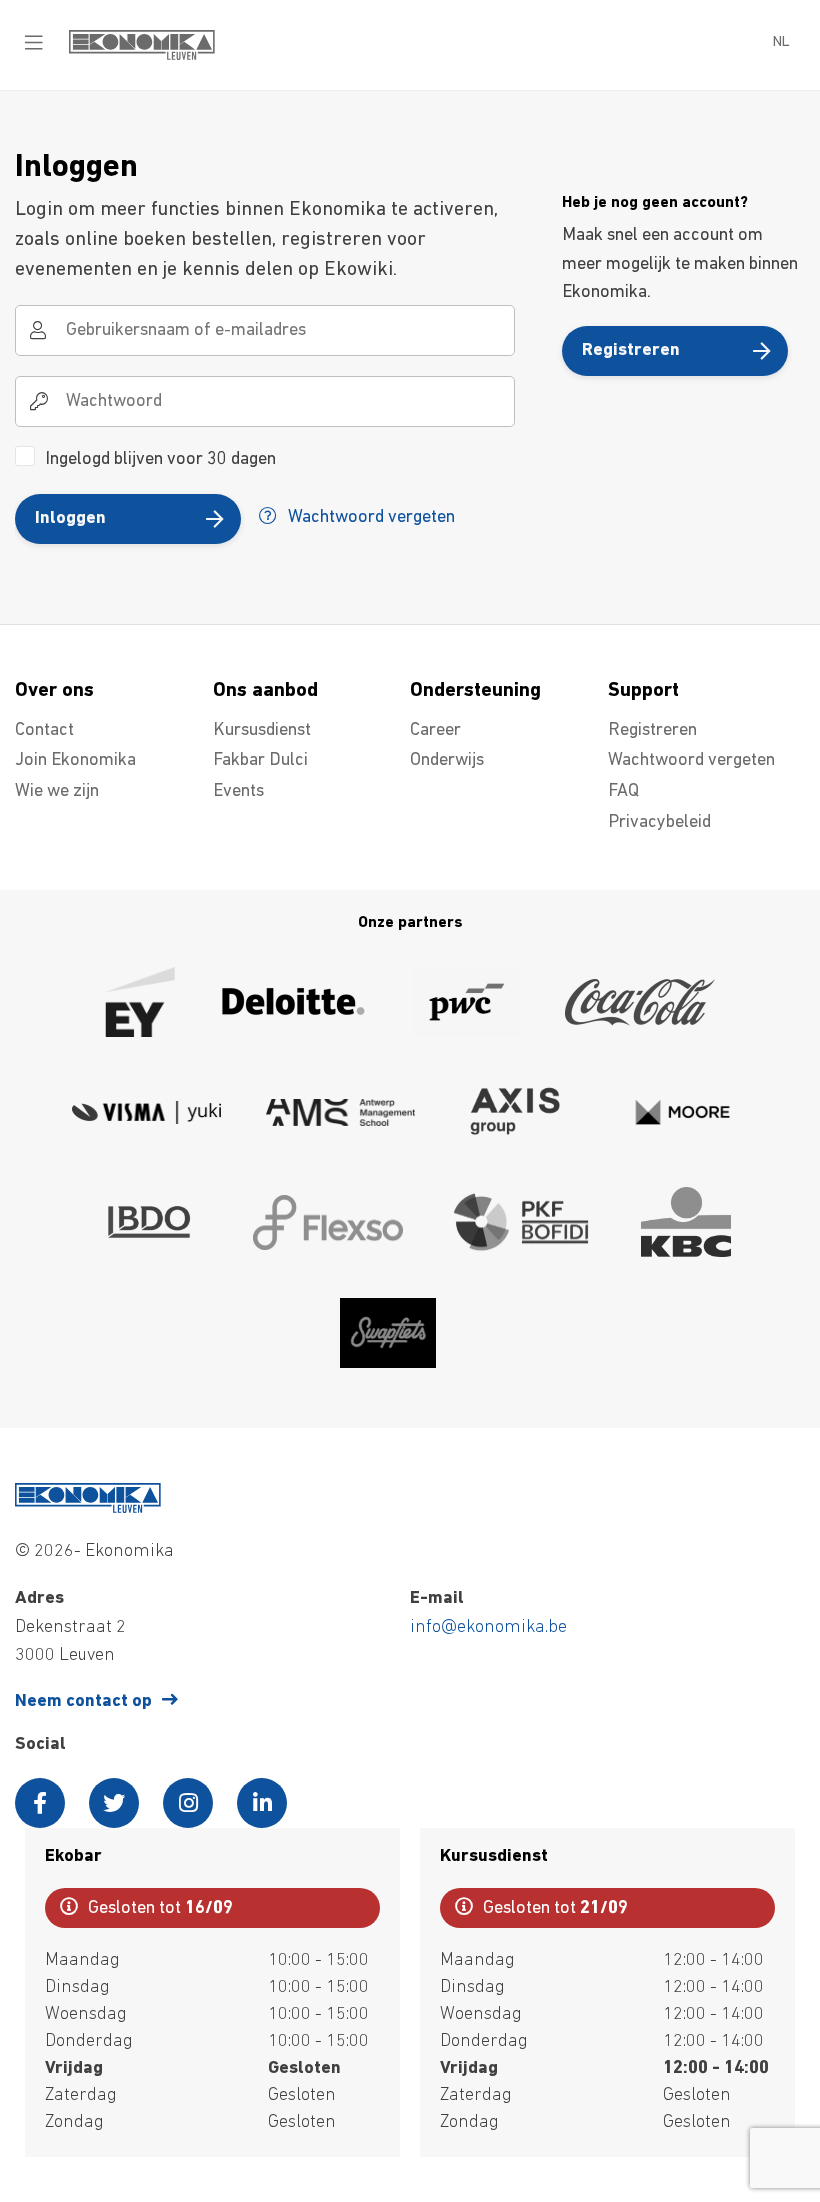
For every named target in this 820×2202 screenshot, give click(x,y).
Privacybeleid (659, 823)
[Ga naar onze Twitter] (114, 1803)
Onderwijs (447, 761)
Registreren (631, 351)
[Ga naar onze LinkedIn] (262, 1803)
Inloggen (70, 519)
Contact (44, 731)
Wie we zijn (57, 792)
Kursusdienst (262, 731)
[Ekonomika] (142, 56)
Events (238, 792)
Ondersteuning (475, 691)
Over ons (54, 691)
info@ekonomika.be (488, 1628)
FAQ (623, 792)
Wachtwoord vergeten (369, 518)
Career (435, 731)
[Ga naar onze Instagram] (188, 1803)
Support (643, 691)
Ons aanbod (265, 691)
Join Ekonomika (75, 761)
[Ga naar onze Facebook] (40, 1803)
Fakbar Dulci (260, 761)
